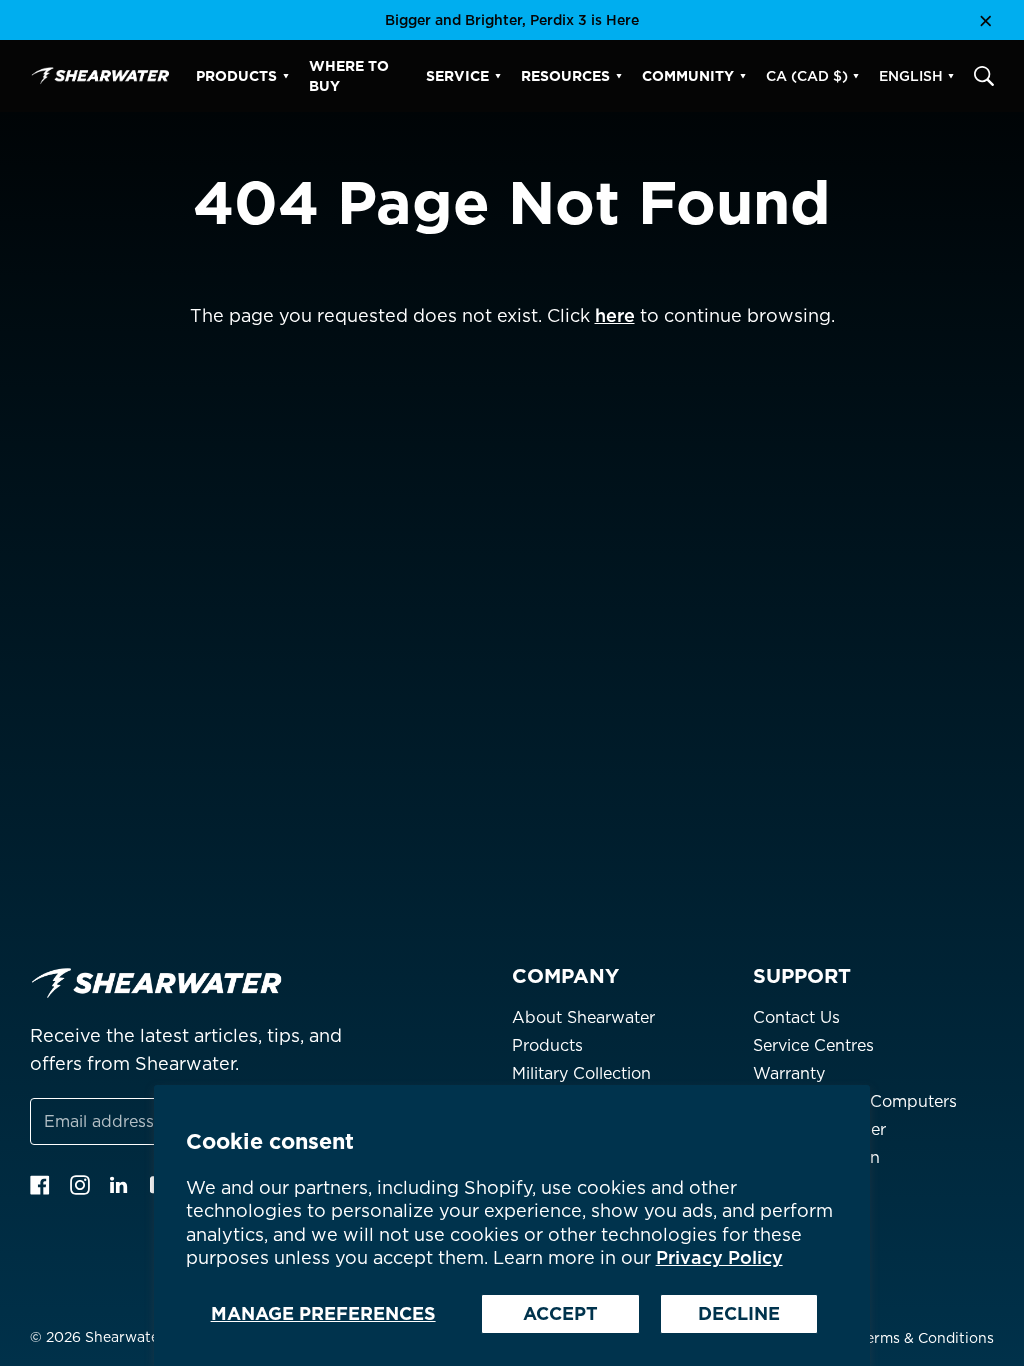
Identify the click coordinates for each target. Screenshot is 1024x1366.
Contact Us (796, 1017)
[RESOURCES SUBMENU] (619, 76)
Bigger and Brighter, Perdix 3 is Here (512, 20)
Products (547, 1045)
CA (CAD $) (807, 76)
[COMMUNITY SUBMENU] (743, 76)
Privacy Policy (719, 1257)
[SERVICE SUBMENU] (498, 76)
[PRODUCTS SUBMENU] (286, 76)
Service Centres (813, 1045)
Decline (739, 1313)
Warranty (789, 1073)
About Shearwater (583, 1017)
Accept (560, 1313)
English (911, 76)
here (615, 315)
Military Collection (581, 1073)
